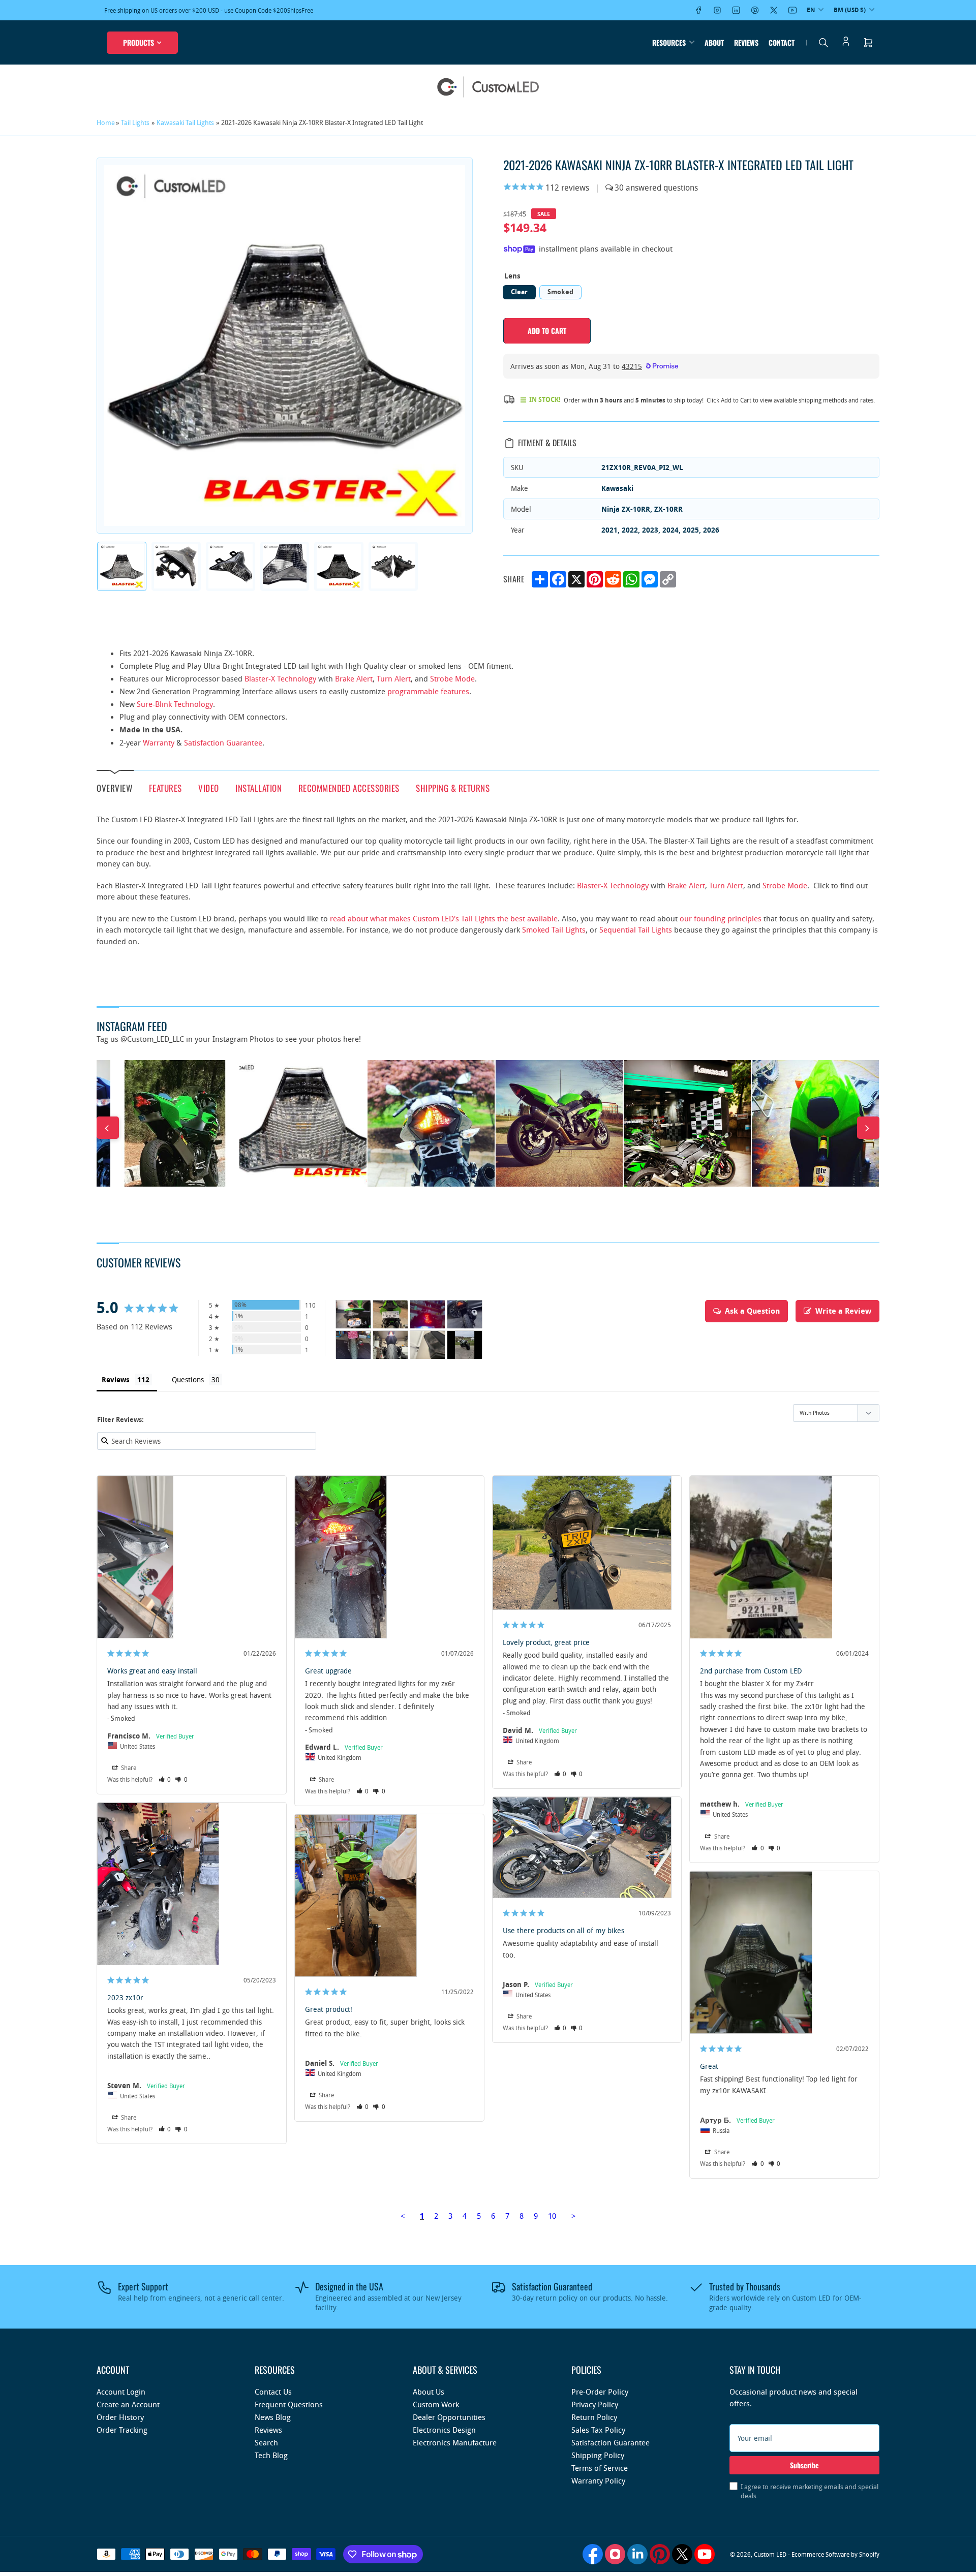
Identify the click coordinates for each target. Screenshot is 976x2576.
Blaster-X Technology (280, 678)
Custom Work (436, 2404)
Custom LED (770, 2554)
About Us (429, 2392)
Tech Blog (271, 2455)
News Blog (273, 2417)
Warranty (159, 742)
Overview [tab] (114, 788)
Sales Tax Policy (598, 2430)
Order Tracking (122, 2430)
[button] (165, 1779)
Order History (120, 2417)
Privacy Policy (595, 2404)
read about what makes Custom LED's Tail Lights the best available (444, 918)
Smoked (560, 292)
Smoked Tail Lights (554, 929)
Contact (782, 42)
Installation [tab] (258, 787)
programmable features (428, 691)
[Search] (823, 43)
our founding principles (721, 918)
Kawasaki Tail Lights (185, 122)
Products (139, 42)
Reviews (746, 42)
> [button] (573, 2216)
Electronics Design (444, 2430)
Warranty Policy (598, 2480)
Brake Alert (354, 678)
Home (106, 122)
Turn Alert (394, 678)
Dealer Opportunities (449, 2417)
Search (266, 2442)
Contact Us (273, 2392)
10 (552, 2216)
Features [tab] (165, 787)
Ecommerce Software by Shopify (835, 2554)
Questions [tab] (188, 1379)
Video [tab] (209, 787)
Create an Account (128, 2404)
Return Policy (594, 2417)
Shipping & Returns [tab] (453, 787)
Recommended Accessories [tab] (349, 787)
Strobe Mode (452, 678)
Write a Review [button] (843, 1311)
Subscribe (804, 2465)
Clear (519, 292)
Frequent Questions (289, 2404)
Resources (669, 42)
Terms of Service (600, 2468)
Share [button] (128, 1767)
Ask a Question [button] (752, 1311)
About (714, 42)
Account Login (121, 2392)
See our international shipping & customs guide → (239, 10)
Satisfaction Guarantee (223, 742)
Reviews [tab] (116, 1379)
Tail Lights (135, 122)
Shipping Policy (598, 2455)
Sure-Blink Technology (175, 704)
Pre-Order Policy (600, 2392)
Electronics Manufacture (455, 2442)
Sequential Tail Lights (636, 929)
